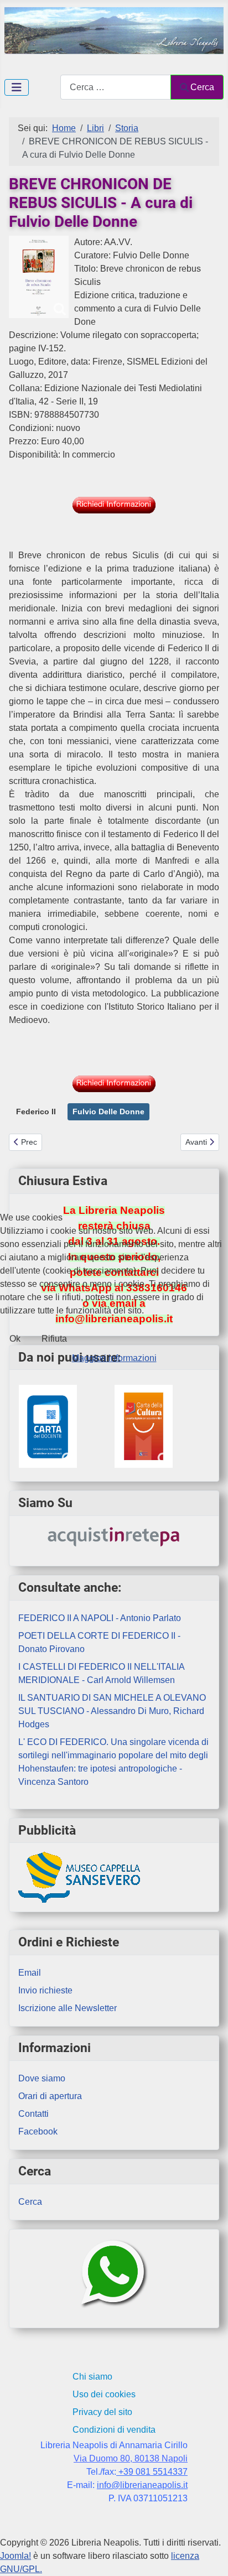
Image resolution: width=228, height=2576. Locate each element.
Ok (15, 1339)
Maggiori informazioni (114, 1358)
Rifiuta (54, 1339)
